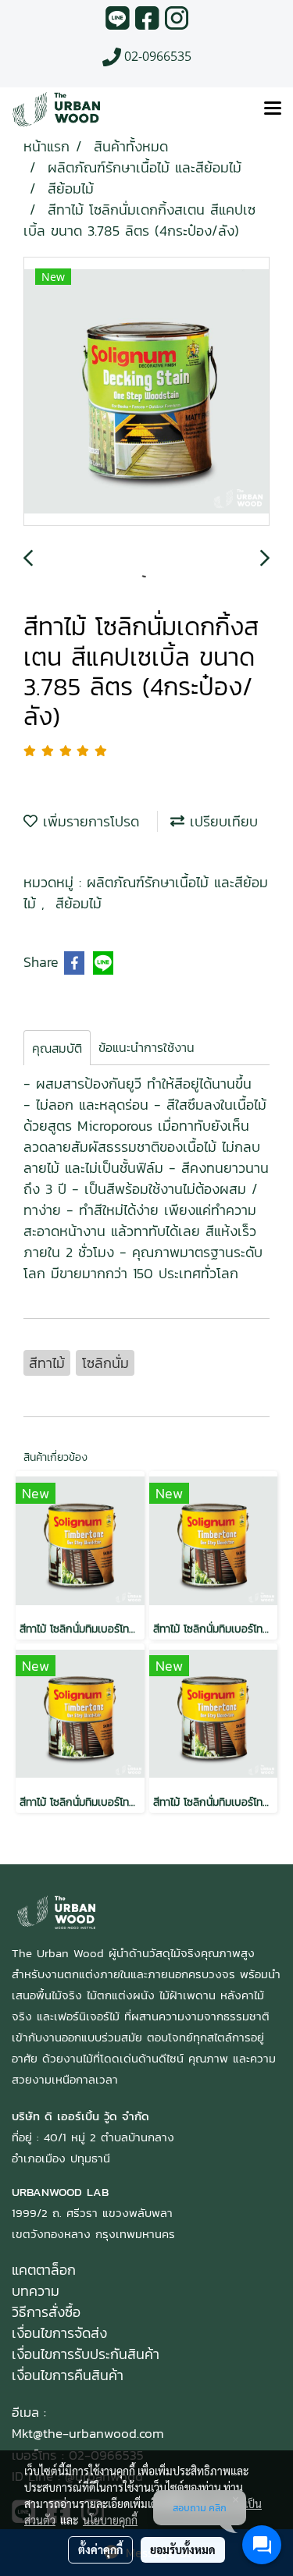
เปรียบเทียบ (221, 821)
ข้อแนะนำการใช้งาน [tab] (146, 1047)
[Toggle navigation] (273, 109)
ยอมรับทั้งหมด (183, 2549)
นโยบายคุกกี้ (110, 2520)
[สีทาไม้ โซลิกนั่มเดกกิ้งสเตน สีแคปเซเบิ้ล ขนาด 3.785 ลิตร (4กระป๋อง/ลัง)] (146, 392)
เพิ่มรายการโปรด (88, 821)
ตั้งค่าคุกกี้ (100, 2549)
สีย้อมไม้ (79, 903)
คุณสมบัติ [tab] (57, 1048)
